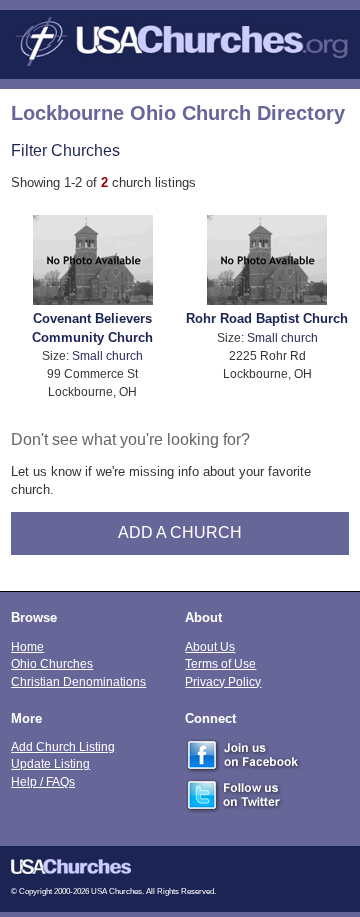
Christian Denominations (78, 681)
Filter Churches (65, 150)
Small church (107, 355)
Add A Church (180, 532)
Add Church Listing (63, 746)
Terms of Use (220, 663)
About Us (210, 646)
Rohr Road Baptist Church (267, 318)
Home (27, 646)
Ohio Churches (52, 663)
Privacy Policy (223, 681)
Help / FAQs (43, 781)
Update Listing (50, 763)
